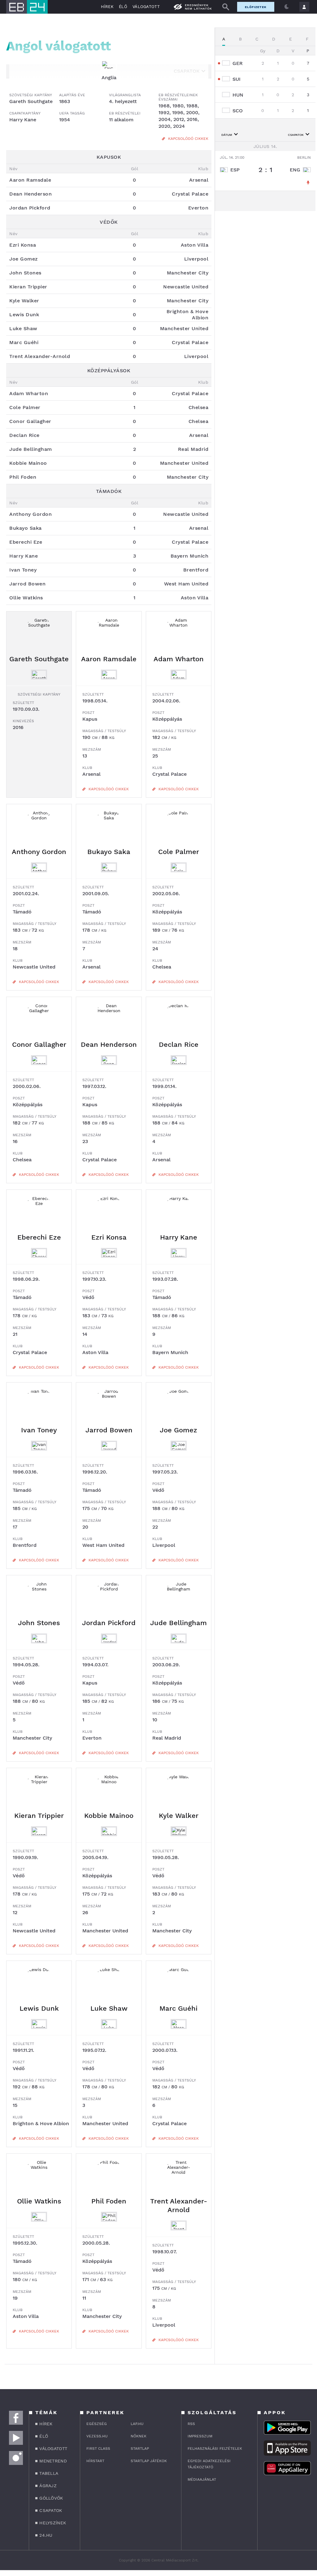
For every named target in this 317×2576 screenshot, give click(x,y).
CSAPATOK (51, 2510)
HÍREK (107, 7)
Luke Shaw (109, 2008)
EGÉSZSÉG (97, 2424)
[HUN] (227, 95)
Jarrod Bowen (109, 1430)
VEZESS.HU (97, 2436)
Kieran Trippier (39, 1816)
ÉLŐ (123, 7)
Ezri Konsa (109, 1237)
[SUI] (227, 79)
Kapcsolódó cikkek (188, 139)
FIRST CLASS (98, 2449)
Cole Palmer (179, 852)
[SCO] (227, 111)
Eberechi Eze (39, 1237)
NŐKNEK (139, 2436)
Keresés (226, 7)
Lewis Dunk (39, 2008)
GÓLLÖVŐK (51, 2498)
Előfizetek (256, 7)
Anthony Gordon (39, 852)
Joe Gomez (178, 1430)
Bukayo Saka (109, 852)
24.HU (46, 2535)
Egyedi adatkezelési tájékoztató (209, 2464)
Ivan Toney (39, 1430)
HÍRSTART (95, 2461)
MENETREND (53, 2461)
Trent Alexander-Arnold (179, 2205)
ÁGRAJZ (48, 2486)
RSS (191, 2424)
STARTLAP (140, 2449)
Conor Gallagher (39, 1044)
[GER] (227, 63)
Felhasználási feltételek (215, 2449)
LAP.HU (137, 2424)
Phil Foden (109, 2201)
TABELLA (49, 2473)
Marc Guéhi (178, 2008)
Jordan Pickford (109, 1623)
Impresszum (200, 2436)
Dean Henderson (109, 1044)
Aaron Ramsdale (109, 659)
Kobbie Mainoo (109, 1816)
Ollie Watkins (39, 2201)
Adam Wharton (179, 659)
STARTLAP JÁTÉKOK (149, 2461)
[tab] (224, 39)
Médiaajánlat (202, 2479)
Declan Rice (179, 1044)
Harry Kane (179, 1237)
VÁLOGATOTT (146, 7)
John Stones (39, 1623)
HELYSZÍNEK (53, 2523)
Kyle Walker (179, 1816)
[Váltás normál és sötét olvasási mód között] (287, 7)
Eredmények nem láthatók (198, 7)
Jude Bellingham (178, 1623)
